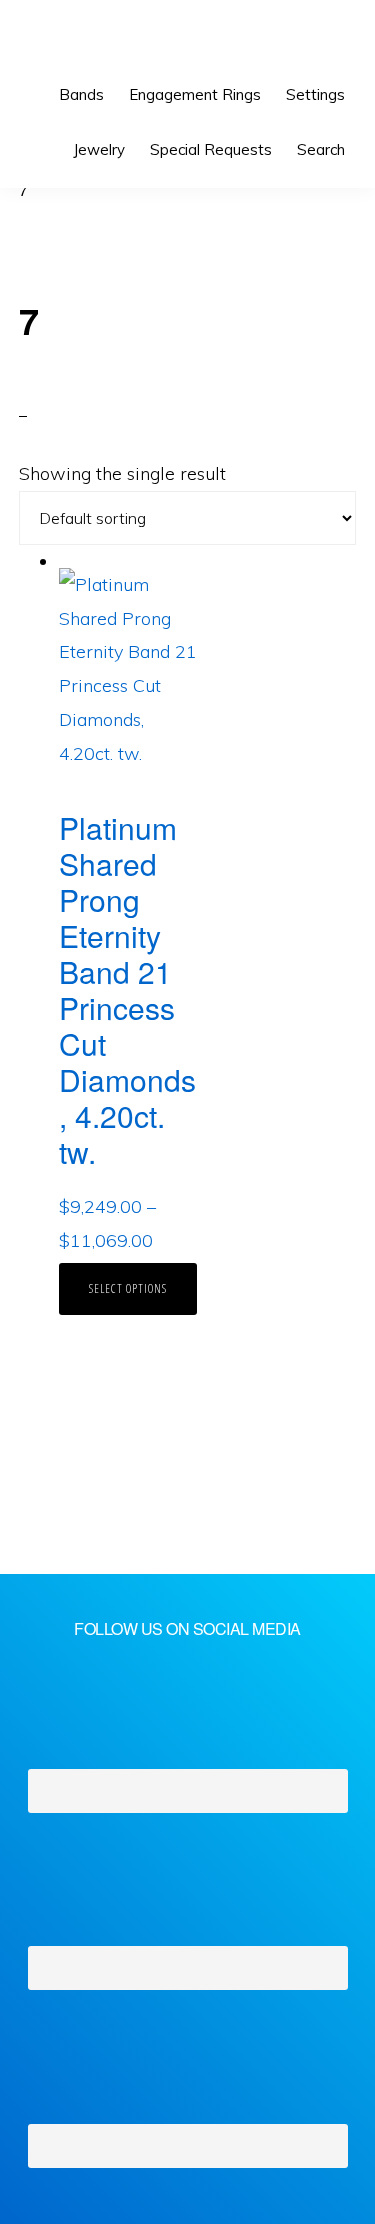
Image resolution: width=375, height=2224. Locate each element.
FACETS (86, 40)
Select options (128, 1288)
